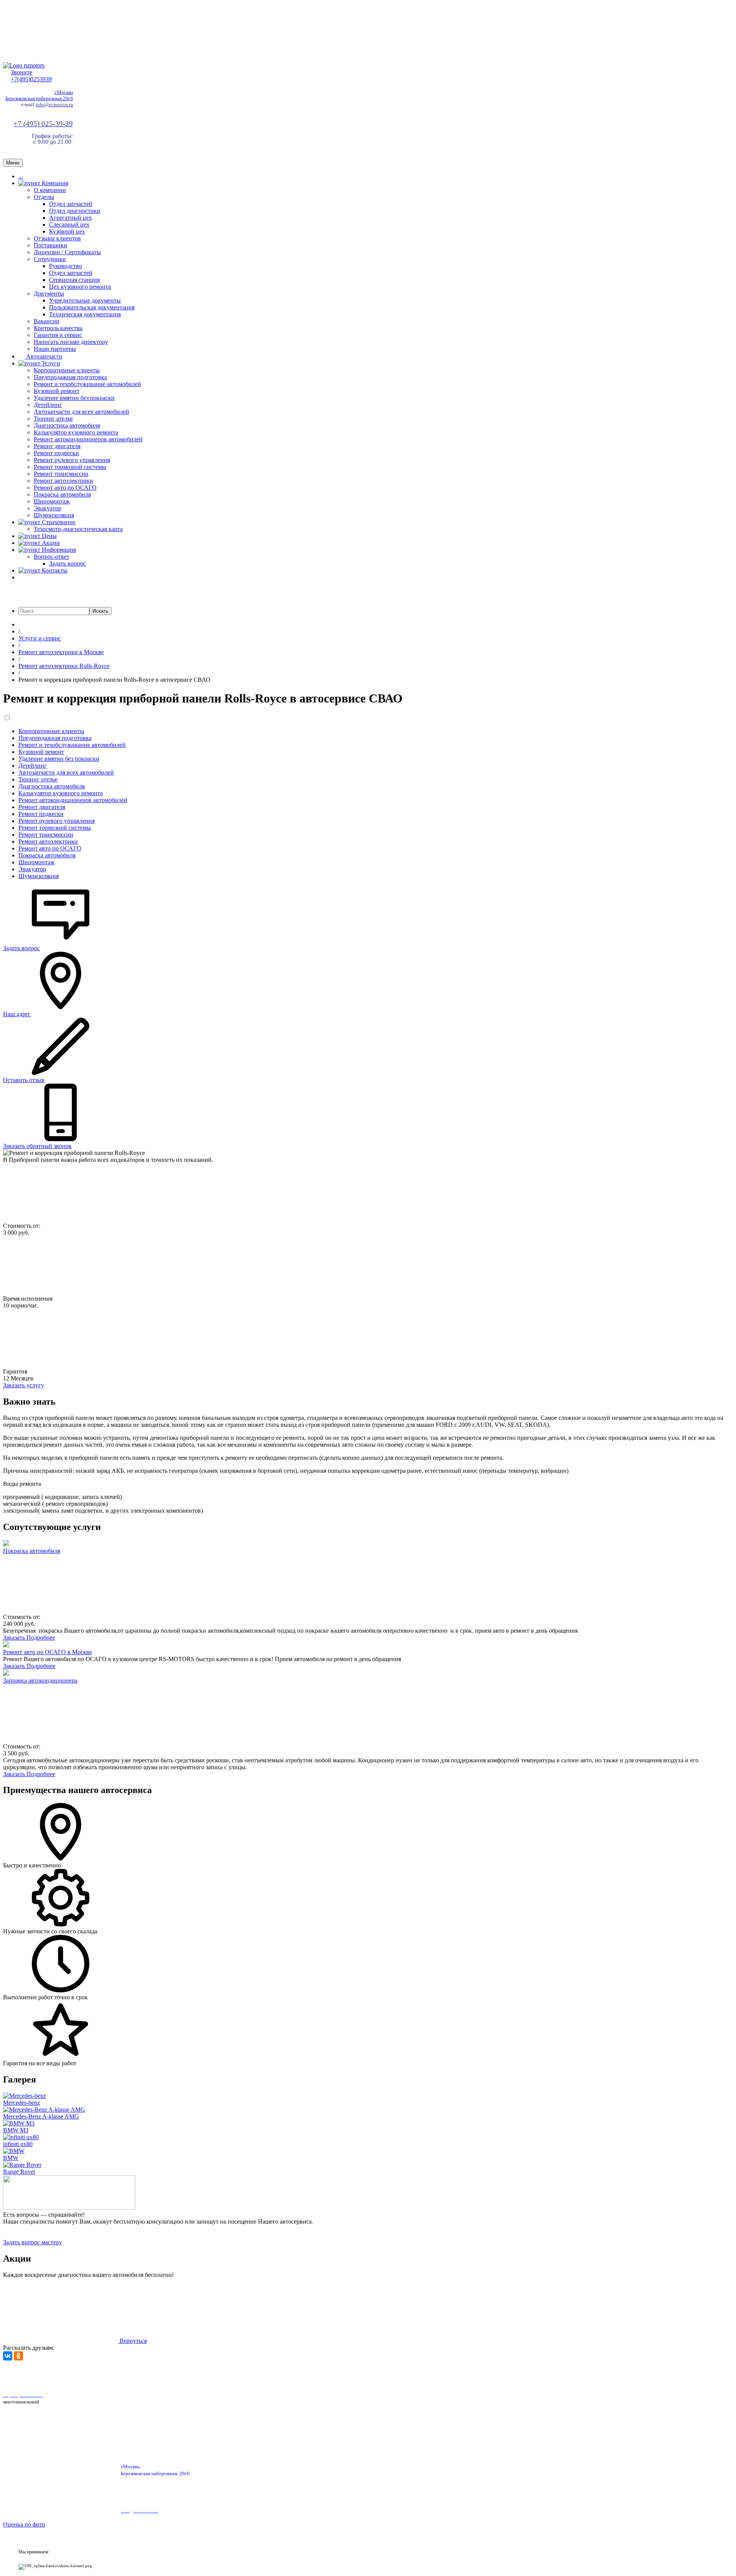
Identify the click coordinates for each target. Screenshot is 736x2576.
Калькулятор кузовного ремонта (76, 432)
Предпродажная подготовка (70, 377)
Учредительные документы (85, 300)
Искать (100, 611)
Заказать (15, 1638)
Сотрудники (50, 259)
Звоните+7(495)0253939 (31, 76)
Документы (49, 294)
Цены (48, 536)
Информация (58, 550)
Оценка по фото (24, 2524)
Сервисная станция (74, 280)
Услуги (50, 363)
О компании (50, 190)
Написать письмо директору (71, 342)
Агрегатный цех (71, 218)
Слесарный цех (69, 225)
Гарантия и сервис (58, 335)
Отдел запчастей (71, 204)
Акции (50, 543)
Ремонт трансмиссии (61, 474)
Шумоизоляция (54, 515)
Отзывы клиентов (57, 238)
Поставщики (50, 245)
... (21, 176)
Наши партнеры (55, 349)
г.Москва (64, 92)
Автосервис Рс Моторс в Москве (218, 2375)
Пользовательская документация (92, 307)
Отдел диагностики (75, 211)
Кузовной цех (67, 231)
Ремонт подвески (56, 453)
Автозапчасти (44, 356)
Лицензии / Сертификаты (67, 252)
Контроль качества (58, 328)
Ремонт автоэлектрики (63, 481)
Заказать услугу (24, 1385)
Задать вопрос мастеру (33, 2242)
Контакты (54, 570)
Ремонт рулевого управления (72, 460)
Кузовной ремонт (57, 391)
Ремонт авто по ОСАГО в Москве (48, 1652)
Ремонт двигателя (57, 446)
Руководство (66, 266)
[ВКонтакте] (8, 2356)
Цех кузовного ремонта (80, 287)
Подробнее (41, 1638)
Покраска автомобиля (62, 494)
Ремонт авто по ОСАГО (65, 488)
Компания (54, 183)
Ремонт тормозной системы (70, 467)
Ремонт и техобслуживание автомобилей (87, 384)
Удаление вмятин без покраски (74, 398)
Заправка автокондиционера (40, 1680)
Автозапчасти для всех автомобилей (81, 412)
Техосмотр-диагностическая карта (78, 529)
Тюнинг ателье (53, 419)
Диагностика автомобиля (67, 425)
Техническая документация (85, 314)
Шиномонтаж (52, 501)
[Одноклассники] (18, 2356)
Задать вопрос (67, 563)
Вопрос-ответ (52, 557)
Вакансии (47, 321)
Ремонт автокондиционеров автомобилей (88, 439)
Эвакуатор (48, 508)
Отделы (44, 197)
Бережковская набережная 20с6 (39, 98)
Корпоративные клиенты (67, 370)
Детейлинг (48, 405)
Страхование (58, 522)
